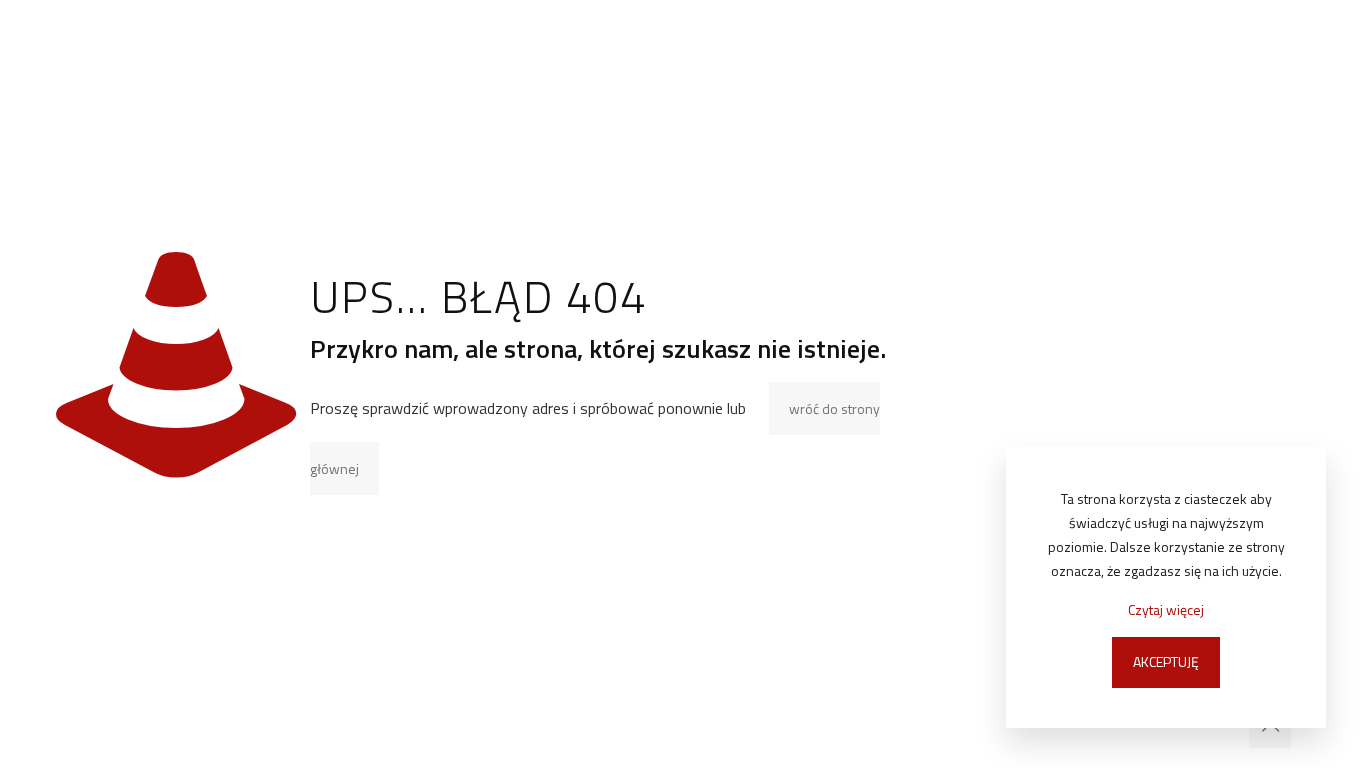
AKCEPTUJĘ (1166, 661)
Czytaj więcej (1166, 609)
